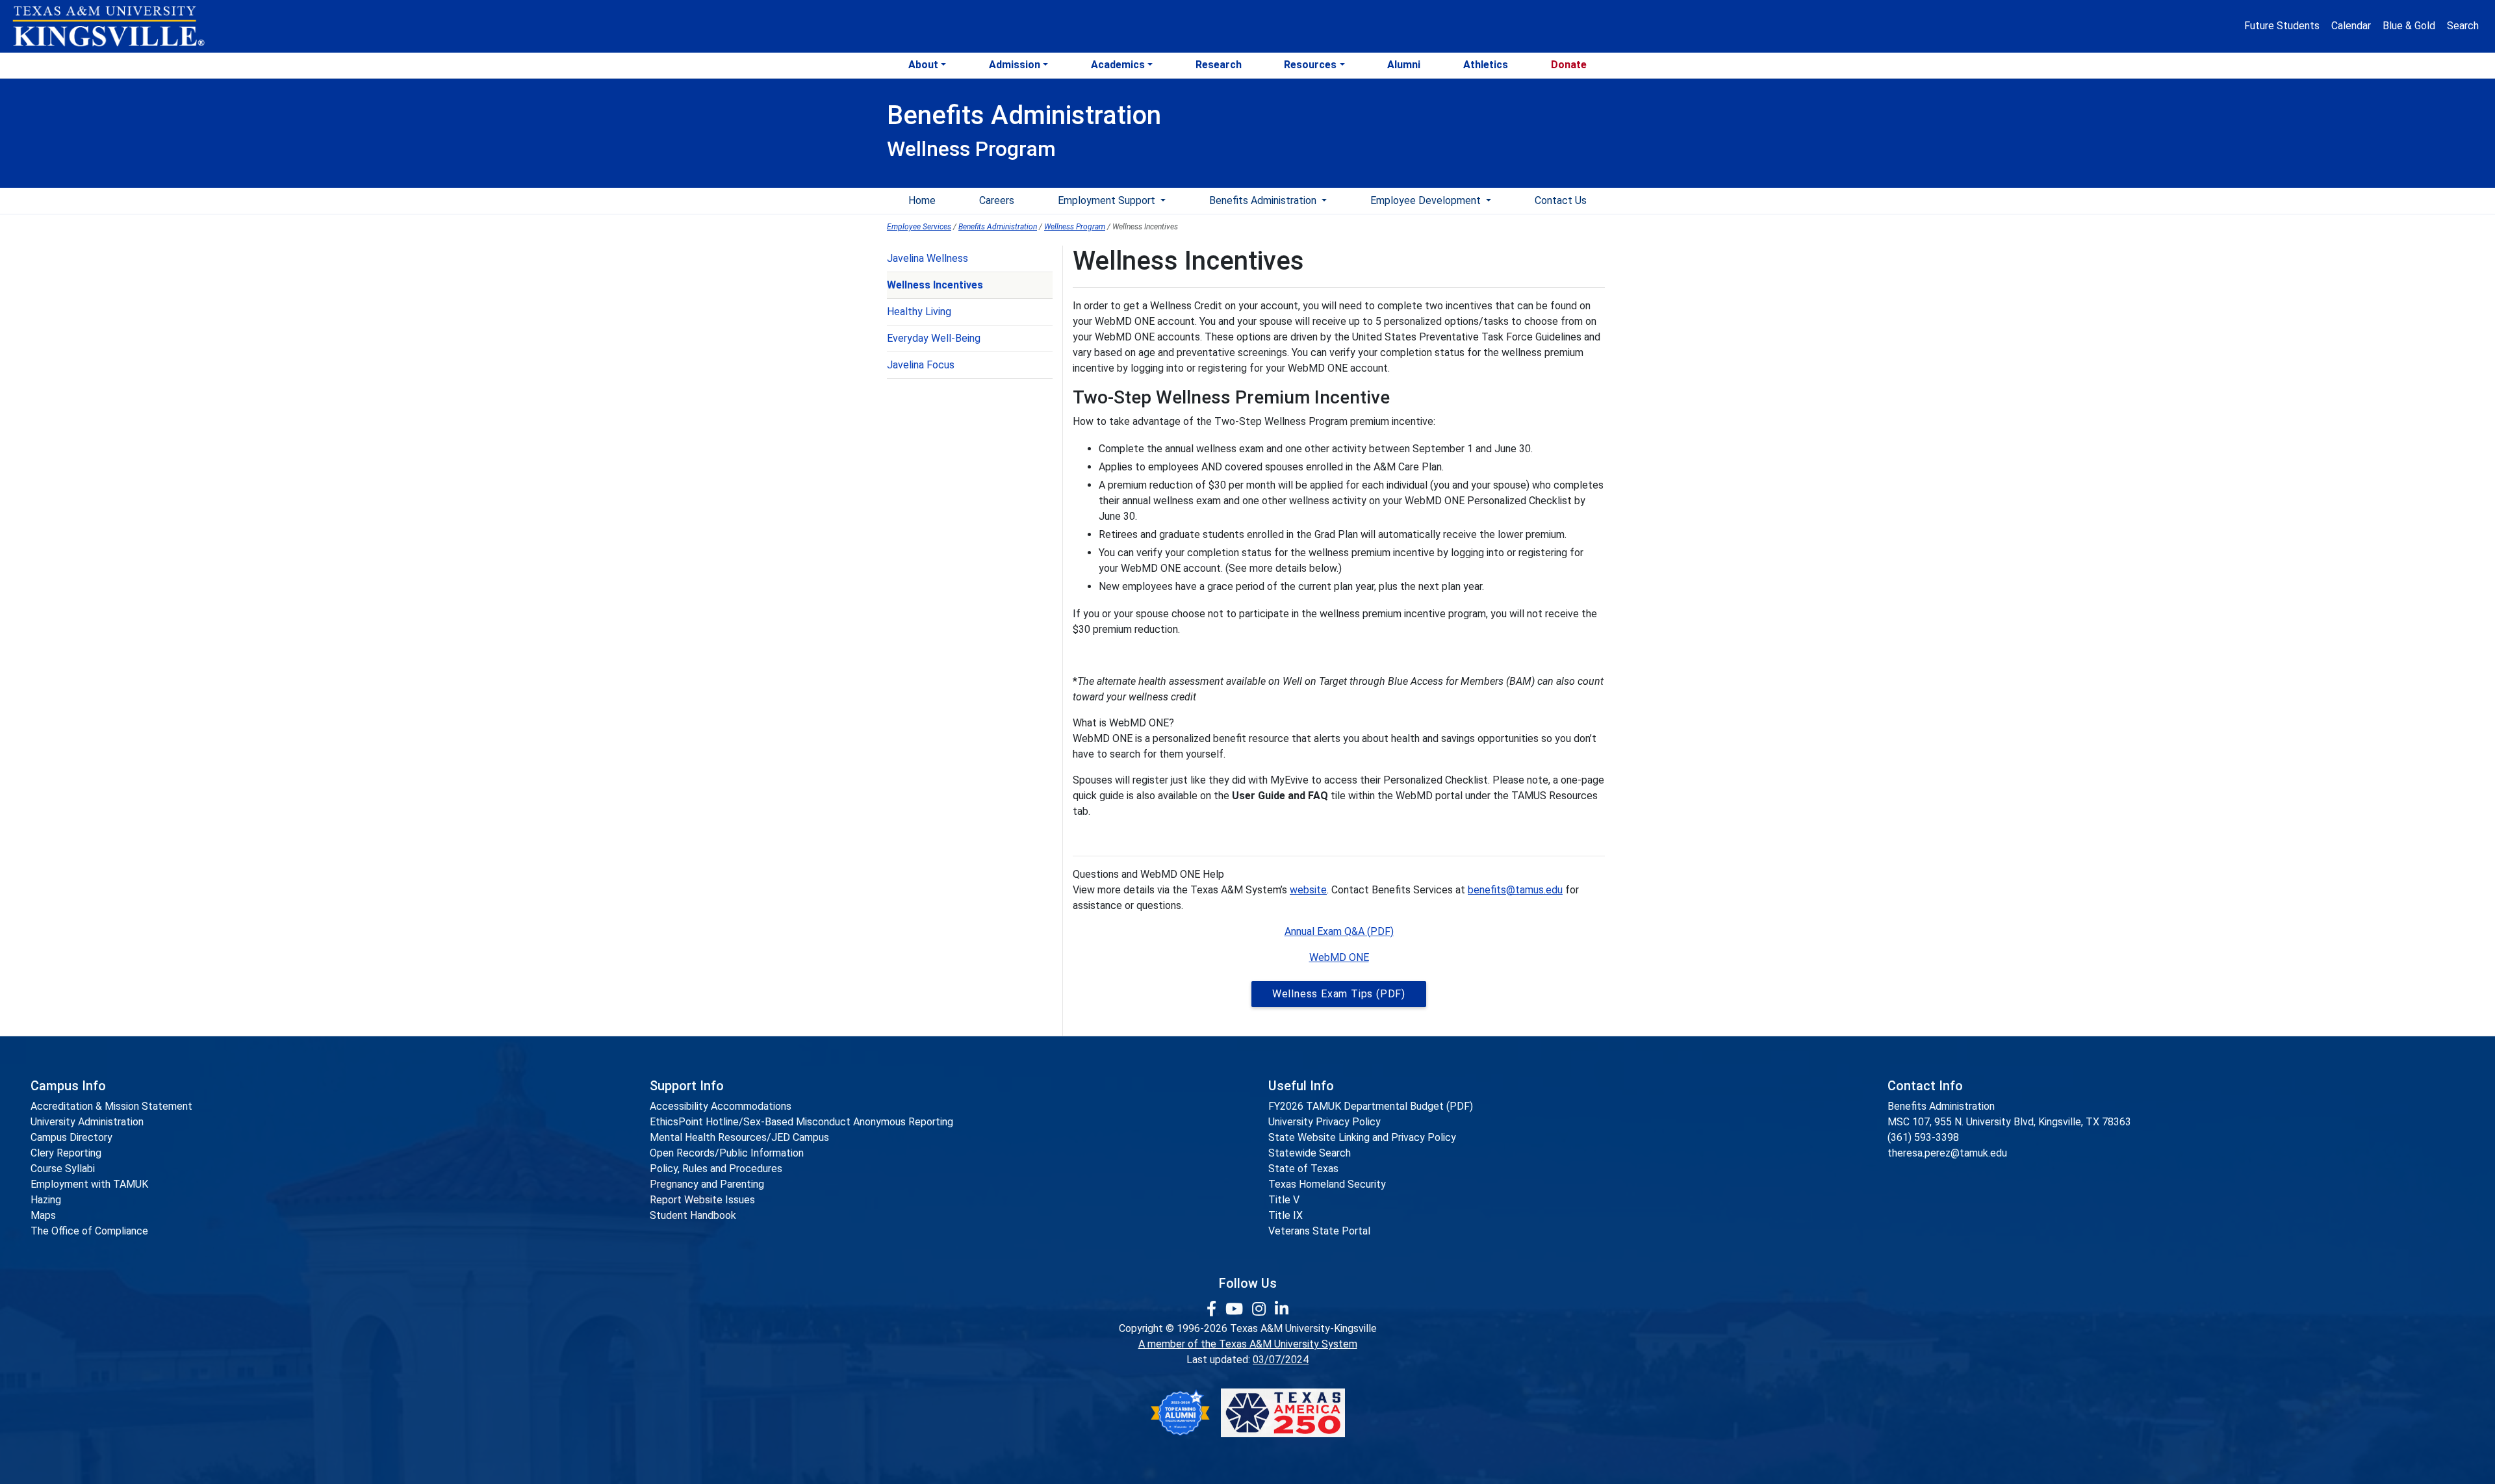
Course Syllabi (63, 1169)
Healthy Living (919, 312)
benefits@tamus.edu (1515, 890)
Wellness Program (1075, 227)
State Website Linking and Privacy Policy (1362, 1137)
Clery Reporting (66, 1153)
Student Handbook (693, 1215)
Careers (997, 200)
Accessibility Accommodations (721, 1106)
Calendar (2351, 26)
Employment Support (1108, 200)
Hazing (46, 1200)
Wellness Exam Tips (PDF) (1339, 994)
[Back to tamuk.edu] (108, 27)
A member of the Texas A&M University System (1248, 1344)
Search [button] (2463, 26)
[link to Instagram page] (1261, 1309)
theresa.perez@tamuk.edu (1947, 1153)
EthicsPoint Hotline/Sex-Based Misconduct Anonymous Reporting (801, 1122)
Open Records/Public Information (727, 1153)
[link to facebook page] (1213, 1309)
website (1308, 890)
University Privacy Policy (1324, 1122)
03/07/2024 (1281, 1360)
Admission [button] (1015, 65)
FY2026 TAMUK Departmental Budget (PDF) (1371, 1106)
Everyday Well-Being (934, 338)
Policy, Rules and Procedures (716, 1169)
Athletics (1486, 65)
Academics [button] (1118, 65)
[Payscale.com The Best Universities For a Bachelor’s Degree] (1180, 1413)
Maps (43, 1215)
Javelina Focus (921, 365)
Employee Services (919, 227)
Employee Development (1427, 200)
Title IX (1286, 1215)
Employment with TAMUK (89, 1184)
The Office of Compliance (89, 1231)
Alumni (1404, 65)
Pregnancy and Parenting (707, 1184)
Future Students (2282, 26)
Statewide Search (1310, 1153)
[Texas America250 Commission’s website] (1283, 1413)
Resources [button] (1310, 65)
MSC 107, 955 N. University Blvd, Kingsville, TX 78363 (2009, 1122)
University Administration (87, 1122)
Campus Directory (71, 1137)
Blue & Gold (2409, 26)
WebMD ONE (1339, 957)
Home (922, 200)
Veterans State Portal (1319, 1231)
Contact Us (1561, 200)
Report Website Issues (702, 1200)
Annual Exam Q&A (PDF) (1339, 931)
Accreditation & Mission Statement (111, 1106)
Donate (1569, 65)
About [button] (923, 65)
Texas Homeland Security (1327, 1184)
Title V (1284, 1200)
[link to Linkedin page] (1282, 1309)
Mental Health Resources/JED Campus (739, 1137)
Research (1219, 65)
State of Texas (1303, 1169)
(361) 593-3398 (1923, 1137)
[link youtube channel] (1236, 1309)
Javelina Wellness (928, 258)
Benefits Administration (1264, 200)
